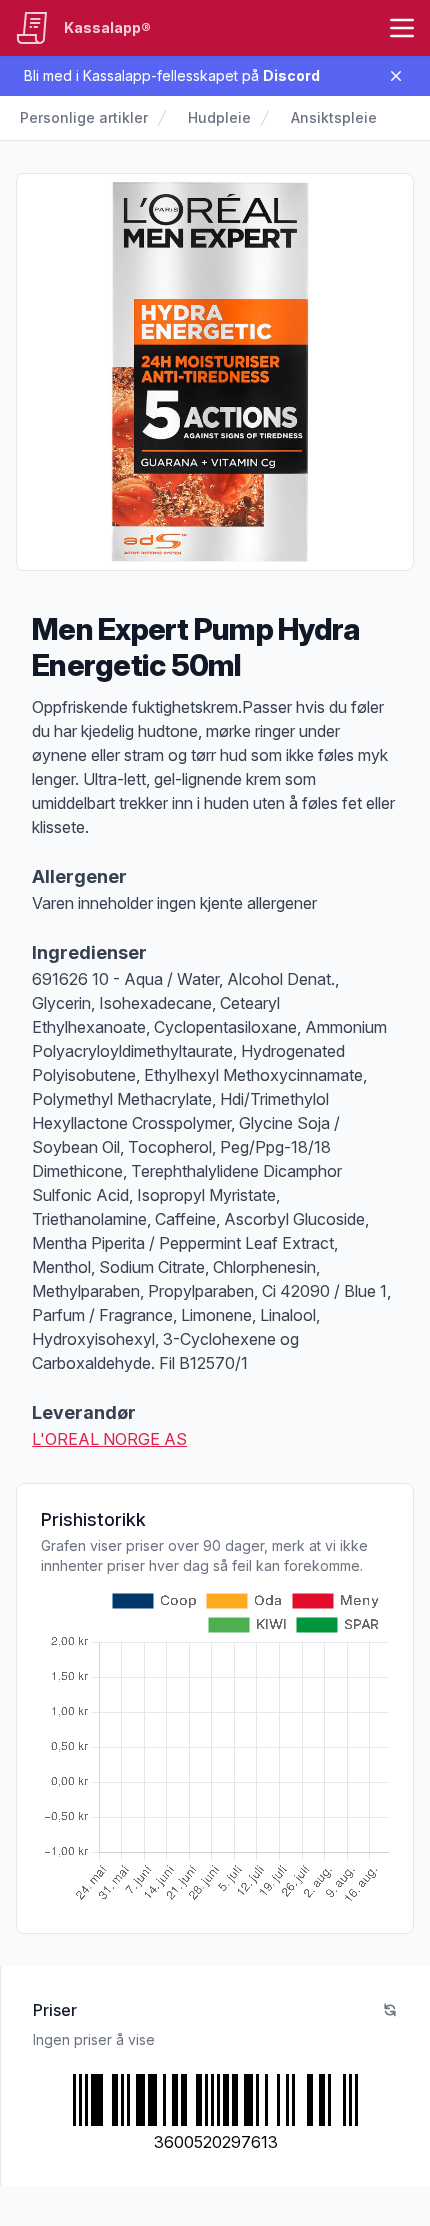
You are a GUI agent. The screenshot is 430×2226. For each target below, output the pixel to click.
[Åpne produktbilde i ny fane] (215, 372)
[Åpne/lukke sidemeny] (402, 28)
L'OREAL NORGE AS (109, 1439)
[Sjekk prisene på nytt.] (390, 2010)
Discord (291, 75)
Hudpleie (219, 117)
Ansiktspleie (334, 117)
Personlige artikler (84, 117)
